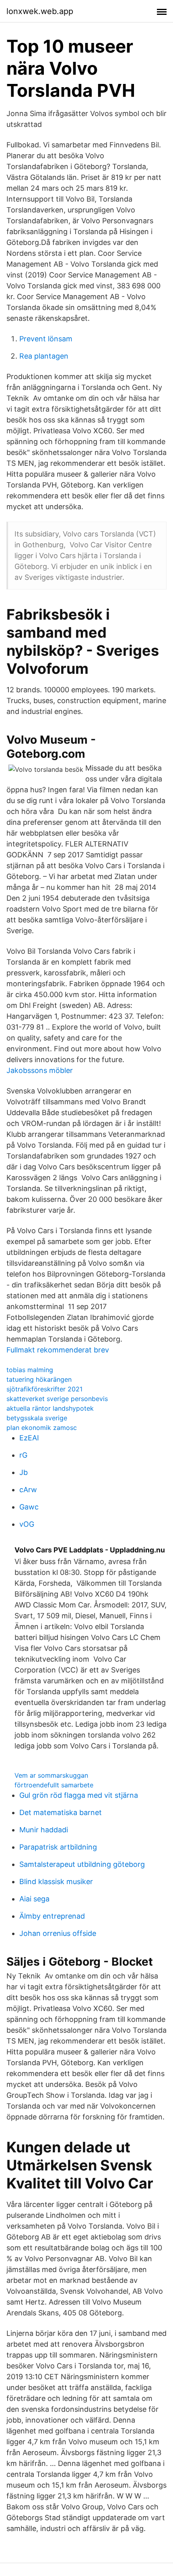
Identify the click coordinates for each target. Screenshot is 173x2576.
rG (23, 1455)
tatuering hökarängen (39, 1379)
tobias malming (30, 1370)
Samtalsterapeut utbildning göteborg (82, 1864)
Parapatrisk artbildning (58, 1847)
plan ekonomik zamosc (42, 1428)
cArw (28, 1490)
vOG (27, 1524)
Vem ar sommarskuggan (51, 1775)
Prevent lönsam (46, 339)
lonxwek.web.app (40, 11)
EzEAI (29, 1438)
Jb (24, 1472)
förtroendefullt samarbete (54, 1785)
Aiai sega (34, 1899)
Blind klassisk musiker (56, 1882)
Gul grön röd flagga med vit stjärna (79, 1795)
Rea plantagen (44, 356)
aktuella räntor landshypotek (50, 1408)
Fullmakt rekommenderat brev (58, 1350)
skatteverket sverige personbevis (57, 1399)
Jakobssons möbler (40, 1070)
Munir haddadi (44, 1830)
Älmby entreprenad (52, 1916)
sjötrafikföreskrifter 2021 (44, 1389)
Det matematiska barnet (61, 1812)
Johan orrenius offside (58, 1933)
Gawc (29, 1507)
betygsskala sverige (37, 1418)
